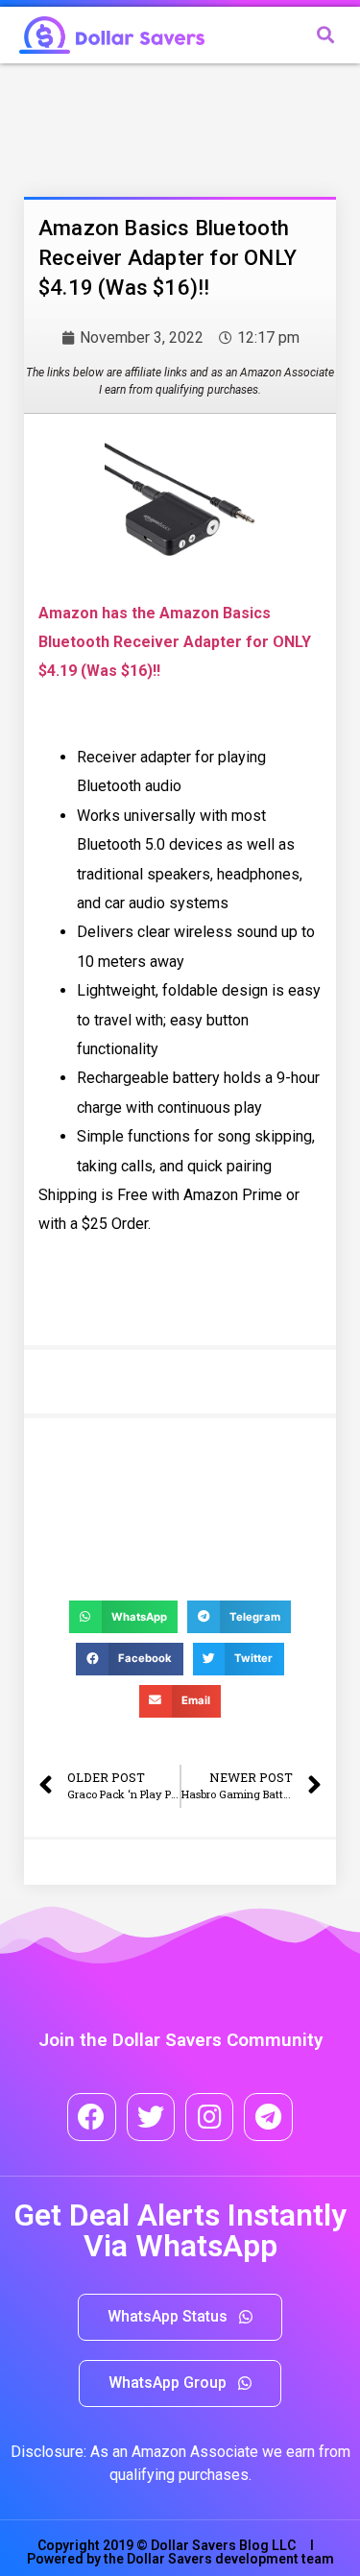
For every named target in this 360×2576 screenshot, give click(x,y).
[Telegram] (268, 2117)
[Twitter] (151, 2117)
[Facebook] (91, 2117)
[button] (180, 2317)
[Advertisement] (178, 126)
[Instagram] (209, 2117)
